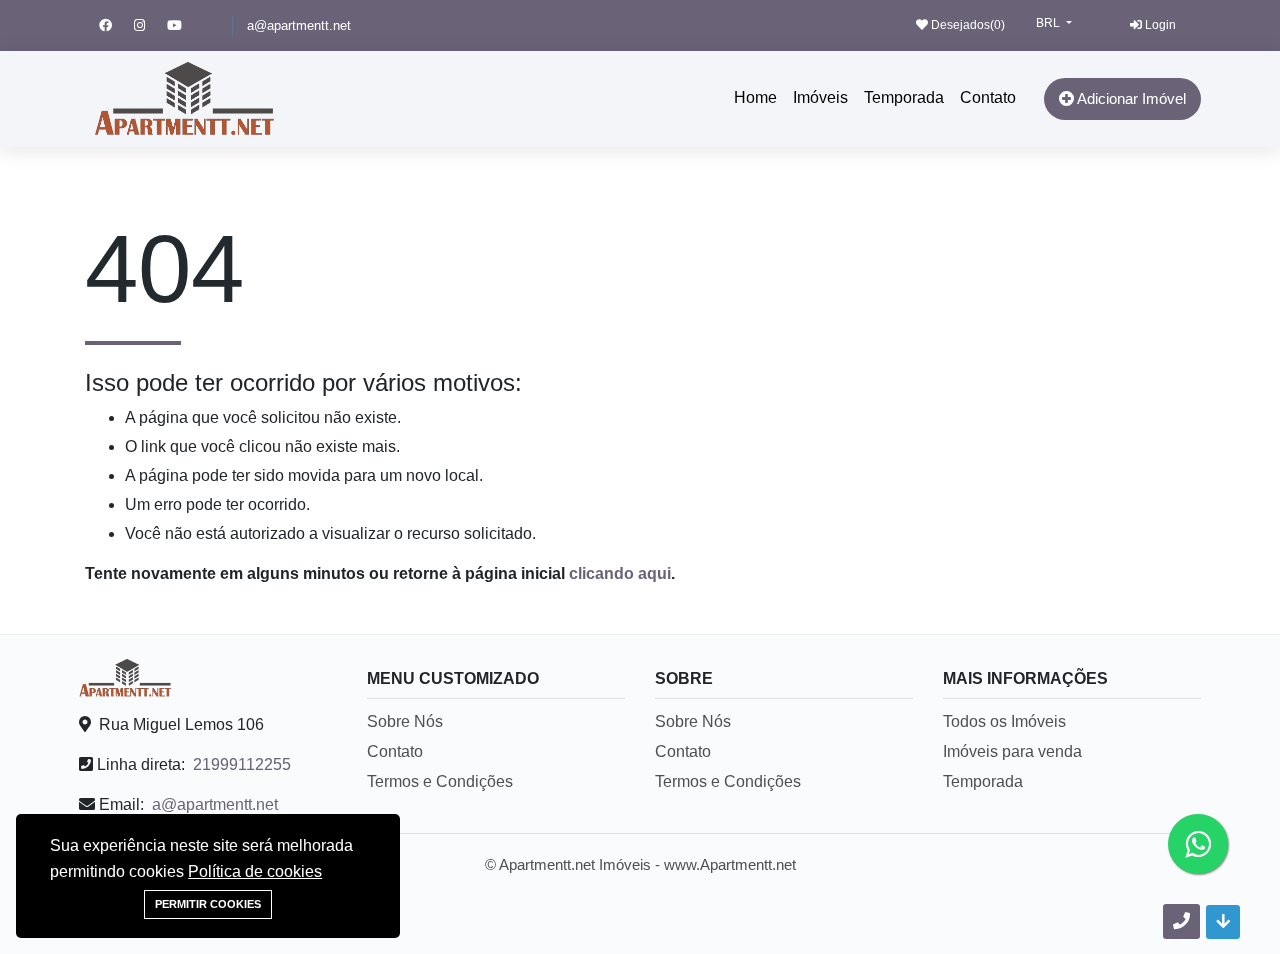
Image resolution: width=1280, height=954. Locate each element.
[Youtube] (183, 25)
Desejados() (966, 25)
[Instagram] (150, 25)
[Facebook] (116, 25)
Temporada (904, 97)
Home (755, 97)
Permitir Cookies (208, 904)
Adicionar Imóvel (1130, 98)
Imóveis (820, 97)
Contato (988, 97)
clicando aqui (620, 573)
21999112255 (242, 764)
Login (1159, 25)
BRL (1049, 23)
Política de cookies (255, 871)
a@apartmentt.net (299, 25)
